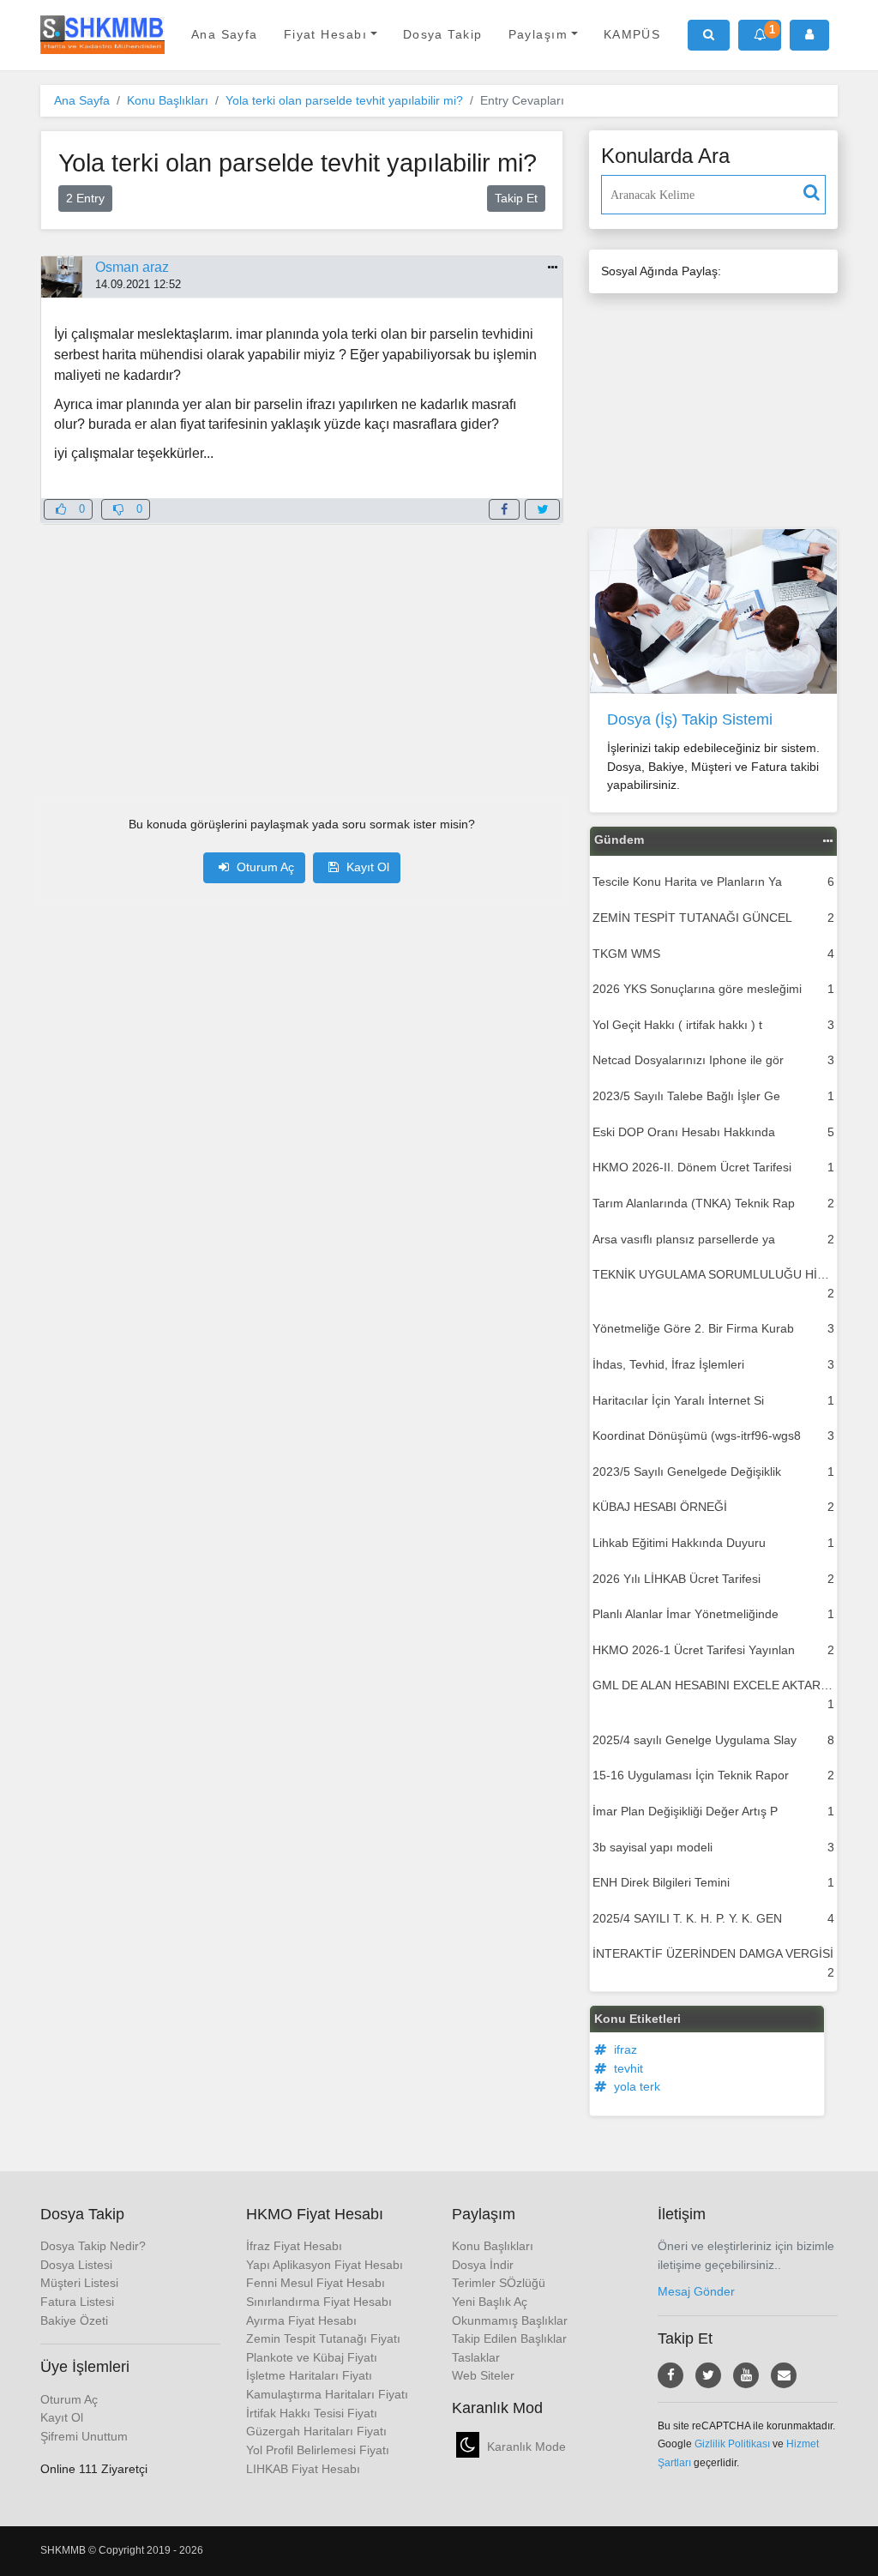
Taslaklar (476, 2357)
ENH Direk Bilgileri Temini (713, 1882)
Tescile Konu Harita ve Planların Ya (713, 882)
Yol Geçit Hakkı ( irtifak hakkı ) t (713, 1025)
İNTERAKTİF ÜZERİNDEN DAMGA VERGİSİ (713, 1963)
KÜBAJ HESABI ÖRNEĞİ (713, 1507)
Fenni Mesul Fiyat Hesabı (316, 2283)
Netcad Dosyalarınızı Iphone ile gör (713, 1060)
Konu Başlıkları (168, 100)
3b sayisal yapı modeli (713, 1847)
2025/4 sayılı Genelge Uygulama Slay (713, 1740)
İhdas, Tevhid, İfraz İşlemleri (713, 1364)
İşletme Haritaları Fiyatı (309, 2375)
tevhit (627, 2068)
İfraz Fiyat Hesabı (294, 2246)
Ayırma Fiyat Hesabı (301, 2320)
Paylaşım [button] (538, 34)
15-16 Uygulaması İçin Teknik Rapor (713, 1775)
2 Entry (85, 198)
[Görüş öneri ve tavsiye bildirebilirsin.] (784, 2375)
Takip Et (516, 198)
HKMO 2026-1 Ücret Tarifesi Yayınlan (713, 1650)
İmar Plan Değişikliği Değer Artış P (713, 1811)
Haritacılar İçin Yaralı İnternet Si (713, 1400)
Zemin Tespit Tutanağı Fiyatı (323, 2338)
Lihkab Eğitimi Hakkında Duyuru (713, 1543)
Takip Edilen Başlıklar (509, 2338)
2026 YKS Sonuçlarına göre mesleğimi (713, 989)
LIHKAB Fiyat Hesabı (303, 2469)
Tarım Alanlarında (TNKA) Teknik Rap (713, 1203)
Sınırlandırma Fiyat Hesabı (319, 2302)
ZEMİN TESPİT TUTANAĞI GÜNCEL (713, 918)
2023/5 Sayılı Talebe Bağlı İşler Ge (713, 1096)
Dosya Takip (443, 34)
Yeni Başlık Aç (490, 2302)
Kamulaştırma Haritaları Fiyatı (327, 2394)
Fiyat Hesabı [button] (325, 34)
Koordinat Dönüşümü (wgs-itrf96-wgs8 (713, 1435)
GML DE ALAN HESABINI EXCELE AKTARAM (715, 1694)
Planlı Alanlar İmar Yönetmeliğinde (713, 1614)
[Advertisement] (302, 645)
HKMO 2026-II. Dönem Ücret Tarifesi (713, 1167)
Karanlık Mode (525, 2447)
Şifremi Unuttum (84, 2436)
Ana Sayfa (225, 34)
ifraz (624, 2049)
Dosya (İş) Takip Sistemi (690, 719)
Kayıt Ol (366, 867)
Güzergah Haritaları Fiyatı (316, 2431)
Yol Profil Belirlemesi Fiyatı (318, 2450)
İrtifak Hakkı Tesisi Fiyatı (312, 2413)
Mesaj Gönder (696, 2291)
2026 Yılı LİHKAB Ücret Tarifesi (713, 1579)
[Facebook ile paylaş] (504, 509)
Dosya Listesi (76, 2265)
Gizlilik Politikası (732, 2444)
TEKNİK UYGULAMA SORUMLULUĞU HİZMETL (715, 1284)
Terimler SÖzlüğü (499, 2283)
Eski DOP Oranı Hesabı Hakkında (713, 1132)
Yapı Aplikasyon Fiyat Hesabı (325, 2265)
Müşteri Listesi (79, 2283)
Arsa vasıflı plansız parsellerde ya (713, 1239)
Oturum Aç (264, 867)
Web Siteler (483, 2375)
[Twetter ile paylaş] (542, 509)
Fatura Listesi (77, 2302)
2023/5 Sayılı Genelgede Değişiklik (713, 1472)
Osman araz (132, 267)
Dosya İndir (483, 2265)
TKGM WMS (713, 954)
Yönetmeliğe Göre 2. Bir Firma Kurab (713, 1328)
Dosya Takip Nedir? (93, 2246)
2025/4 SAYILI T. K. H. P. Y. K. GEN (713, 1918)
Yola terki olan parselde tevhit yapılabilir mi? (344, 100)
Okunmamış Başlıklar (510, 2320)
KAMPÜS (632, 34)
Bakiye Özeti (74, 2320)
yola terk (635, 2086)
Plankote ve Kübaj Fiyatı (312, 2357)
